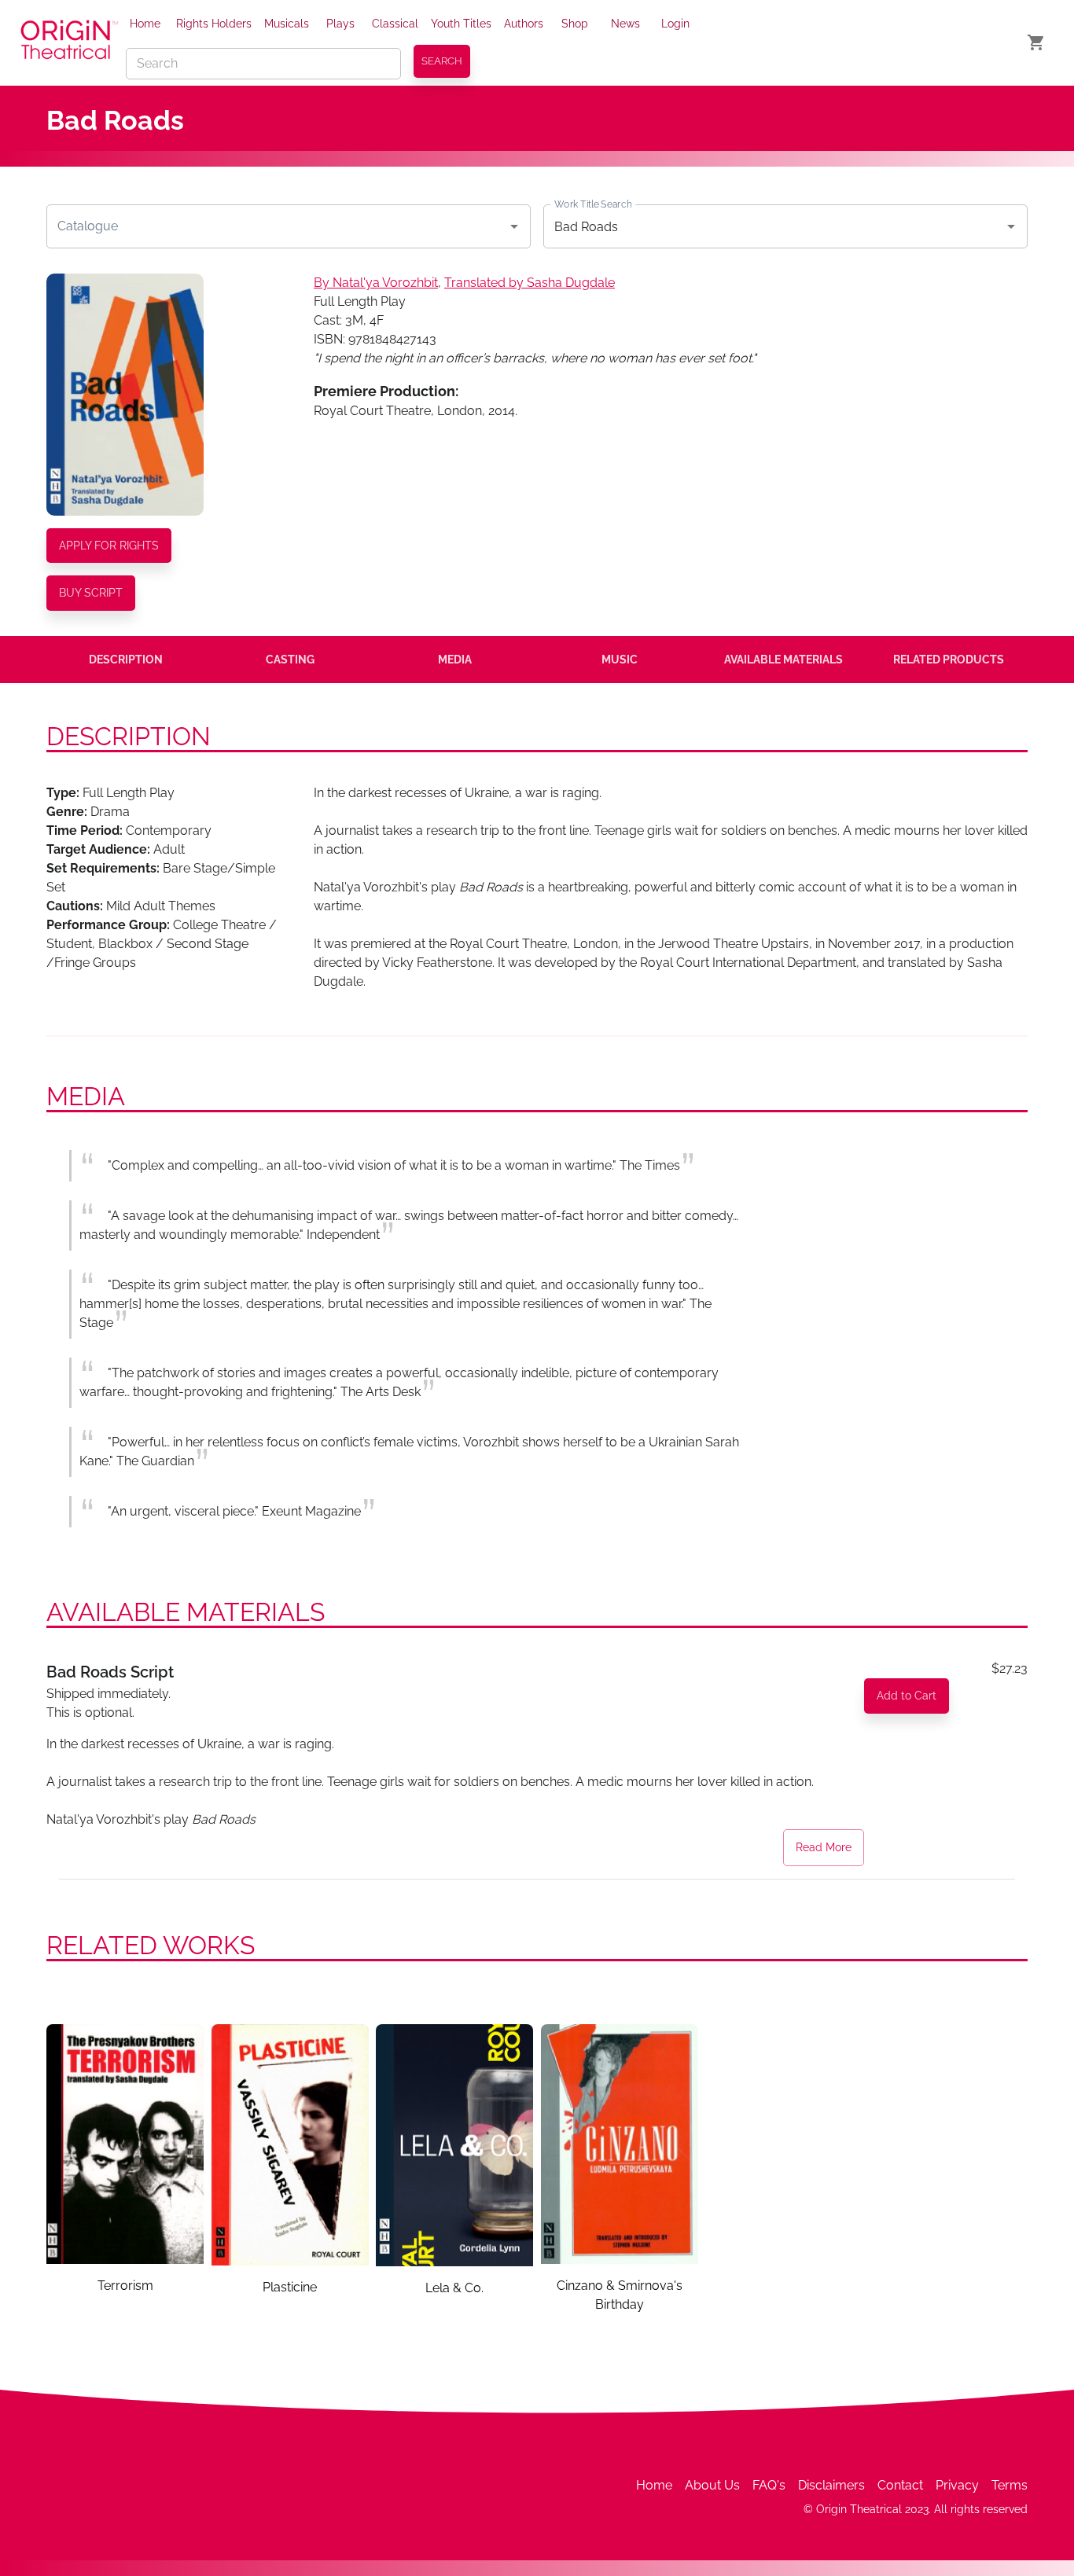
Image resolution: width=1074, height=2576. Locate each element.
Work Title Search (593, 204)
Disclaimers (831, 2485)
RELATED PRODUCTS (949, 660)
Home (145, 24)
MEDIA (455, 660)
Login (675, 24)
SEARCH (442, 61)
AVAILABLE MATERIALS (783, 660)
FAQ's (769, 2485)
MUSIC (620, 660)
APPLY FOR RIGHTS (109, 546)
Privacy (957, 2485)
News (625, 24)
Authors (524, 24)
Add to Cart (907, 1696)
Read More (824, 1847)
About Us (712, 2485)
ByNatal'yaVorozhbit (376, 283)
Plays (340, 24)
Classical (395, 24)
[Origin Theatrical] (69, 42)
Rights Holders (214, 24)
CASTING (290, 660)
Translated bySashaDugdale (530, 283)
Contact (900, 2485)
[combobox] (277, 226)
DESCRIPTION (126, 660)
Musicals (287, 24)
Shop (575, 24)
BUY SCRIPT (91, 593)
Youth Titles (461, 24)
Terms (1010, 2485)
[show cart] (1036, 42)
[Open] (514, 226)
